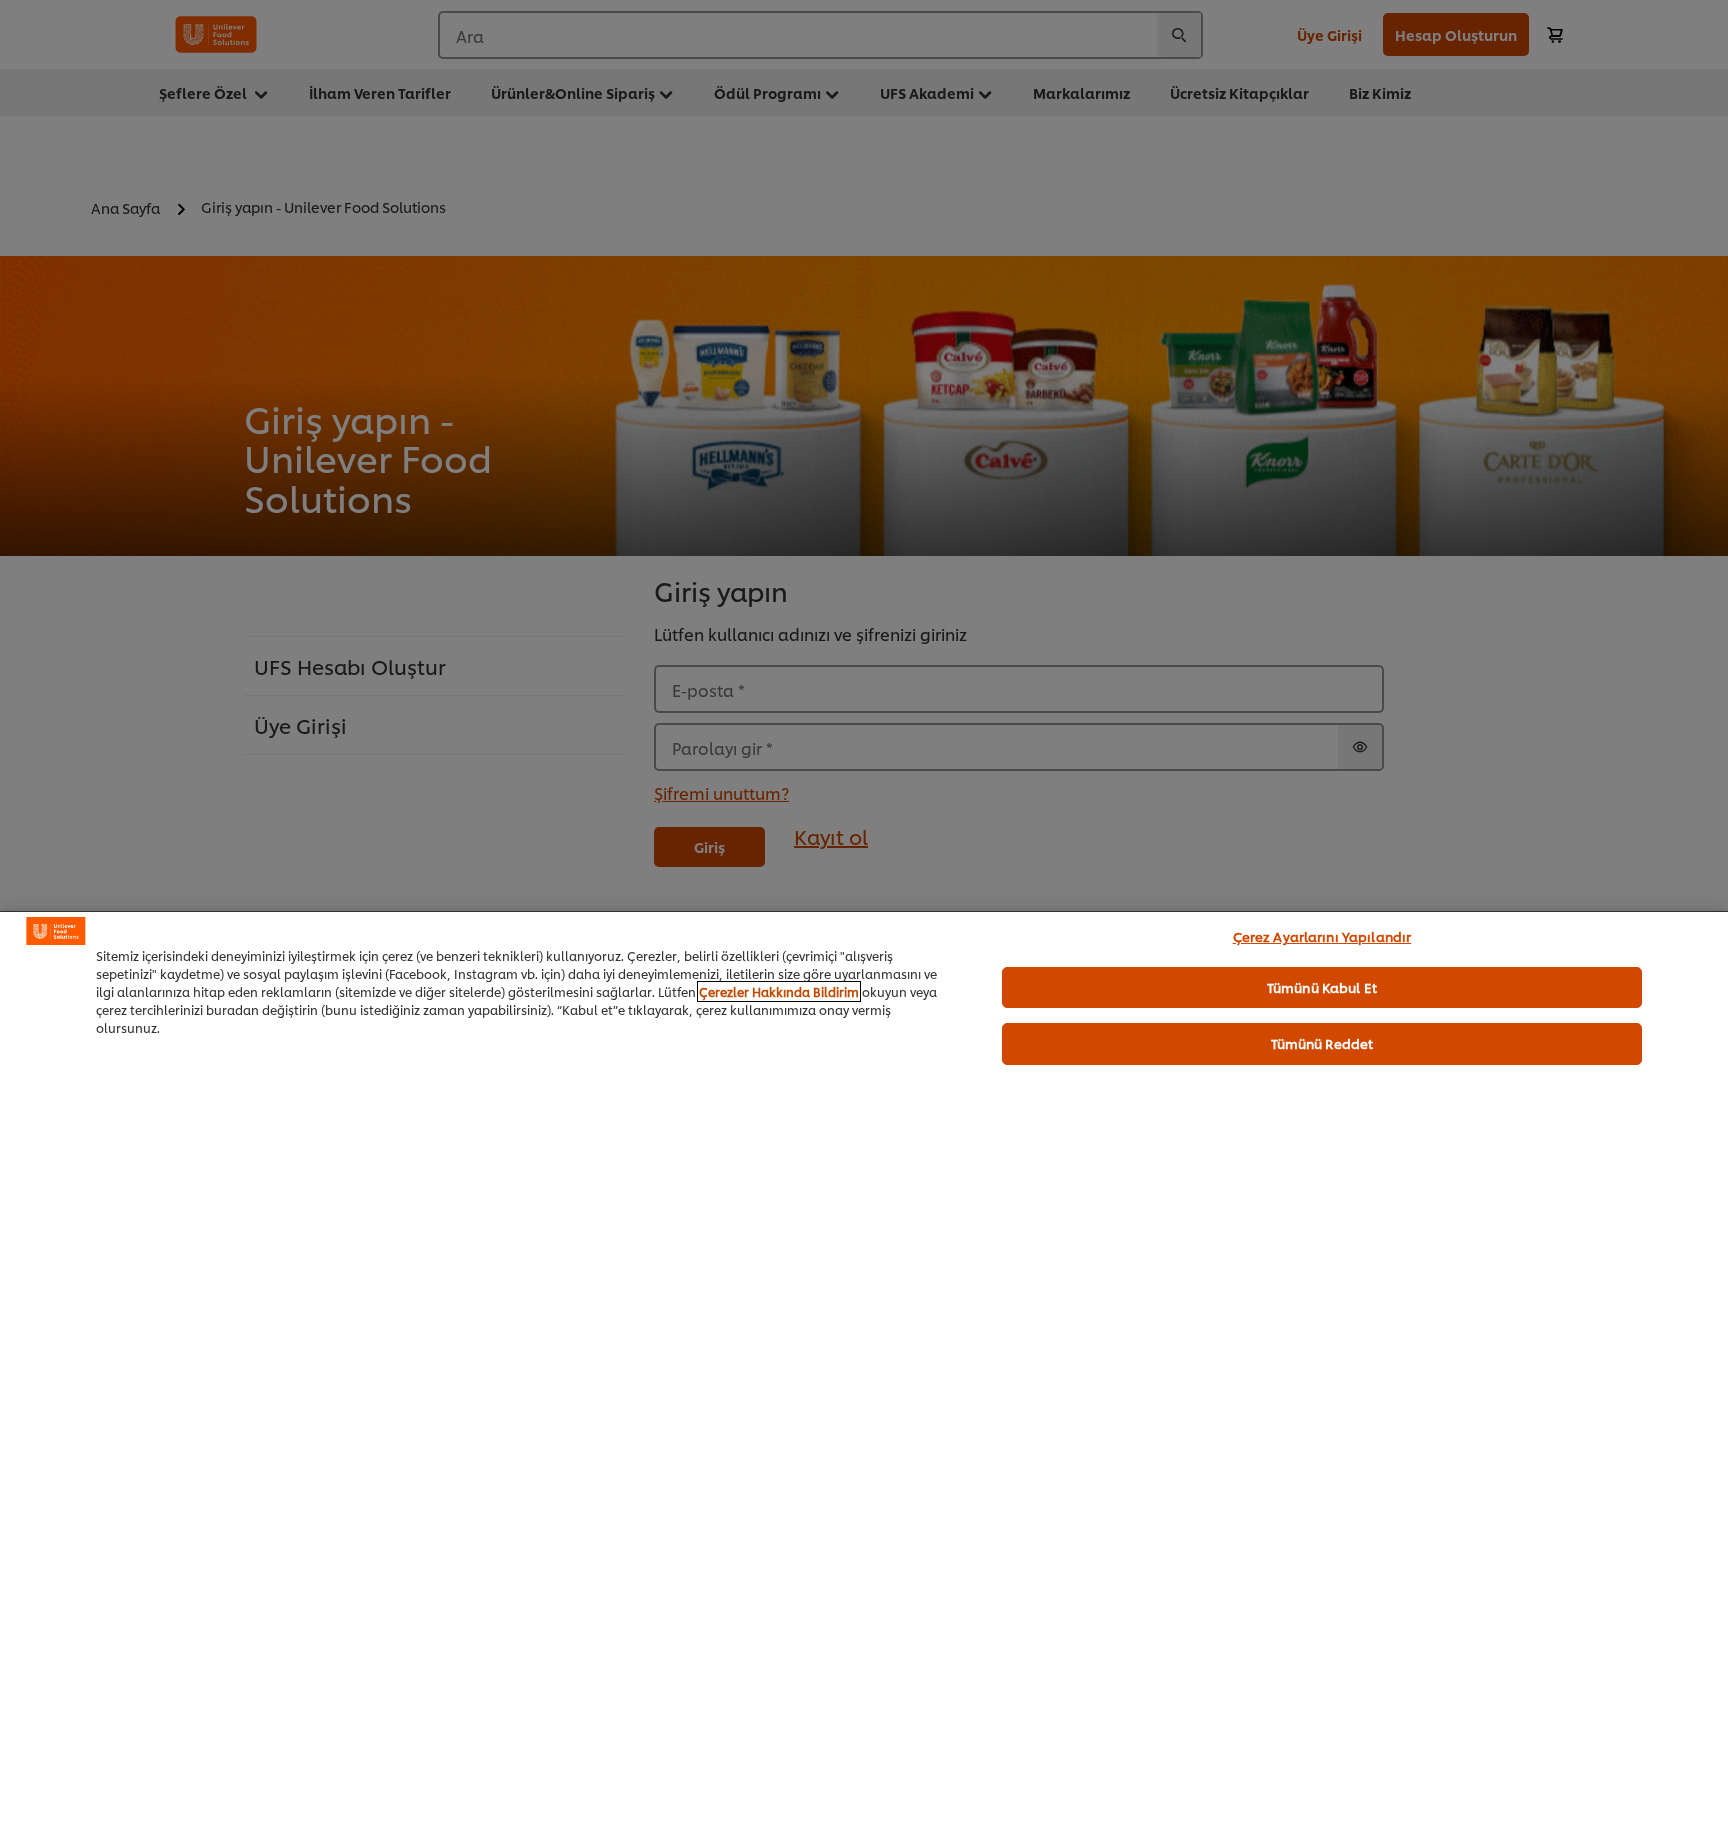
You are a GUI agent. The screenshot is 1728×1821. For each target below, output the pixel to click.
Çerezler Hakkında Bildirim (779, 991)
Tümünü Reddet (1322, 1043)
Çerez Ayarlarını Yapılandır (1322, 936)
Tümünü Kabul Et (1322, 986)
